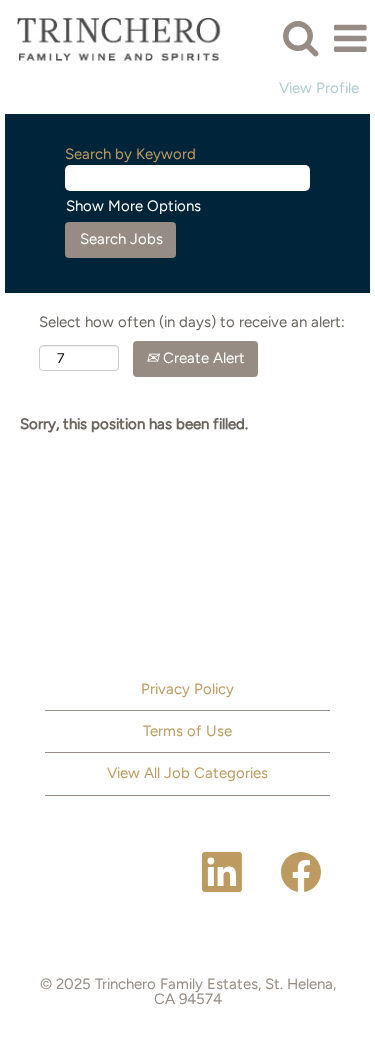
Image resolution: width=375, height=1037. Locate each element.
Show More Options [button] (133, 206)
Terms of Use (187, 731)
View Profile (319, 88)
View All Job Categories (187, 773)
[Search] (300, 37)
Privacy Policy (187, 689)
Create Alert (202, 358)
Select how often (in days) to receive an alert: (192, 322)
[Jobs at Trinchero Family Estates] (122, 38)
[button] (350, 38)
